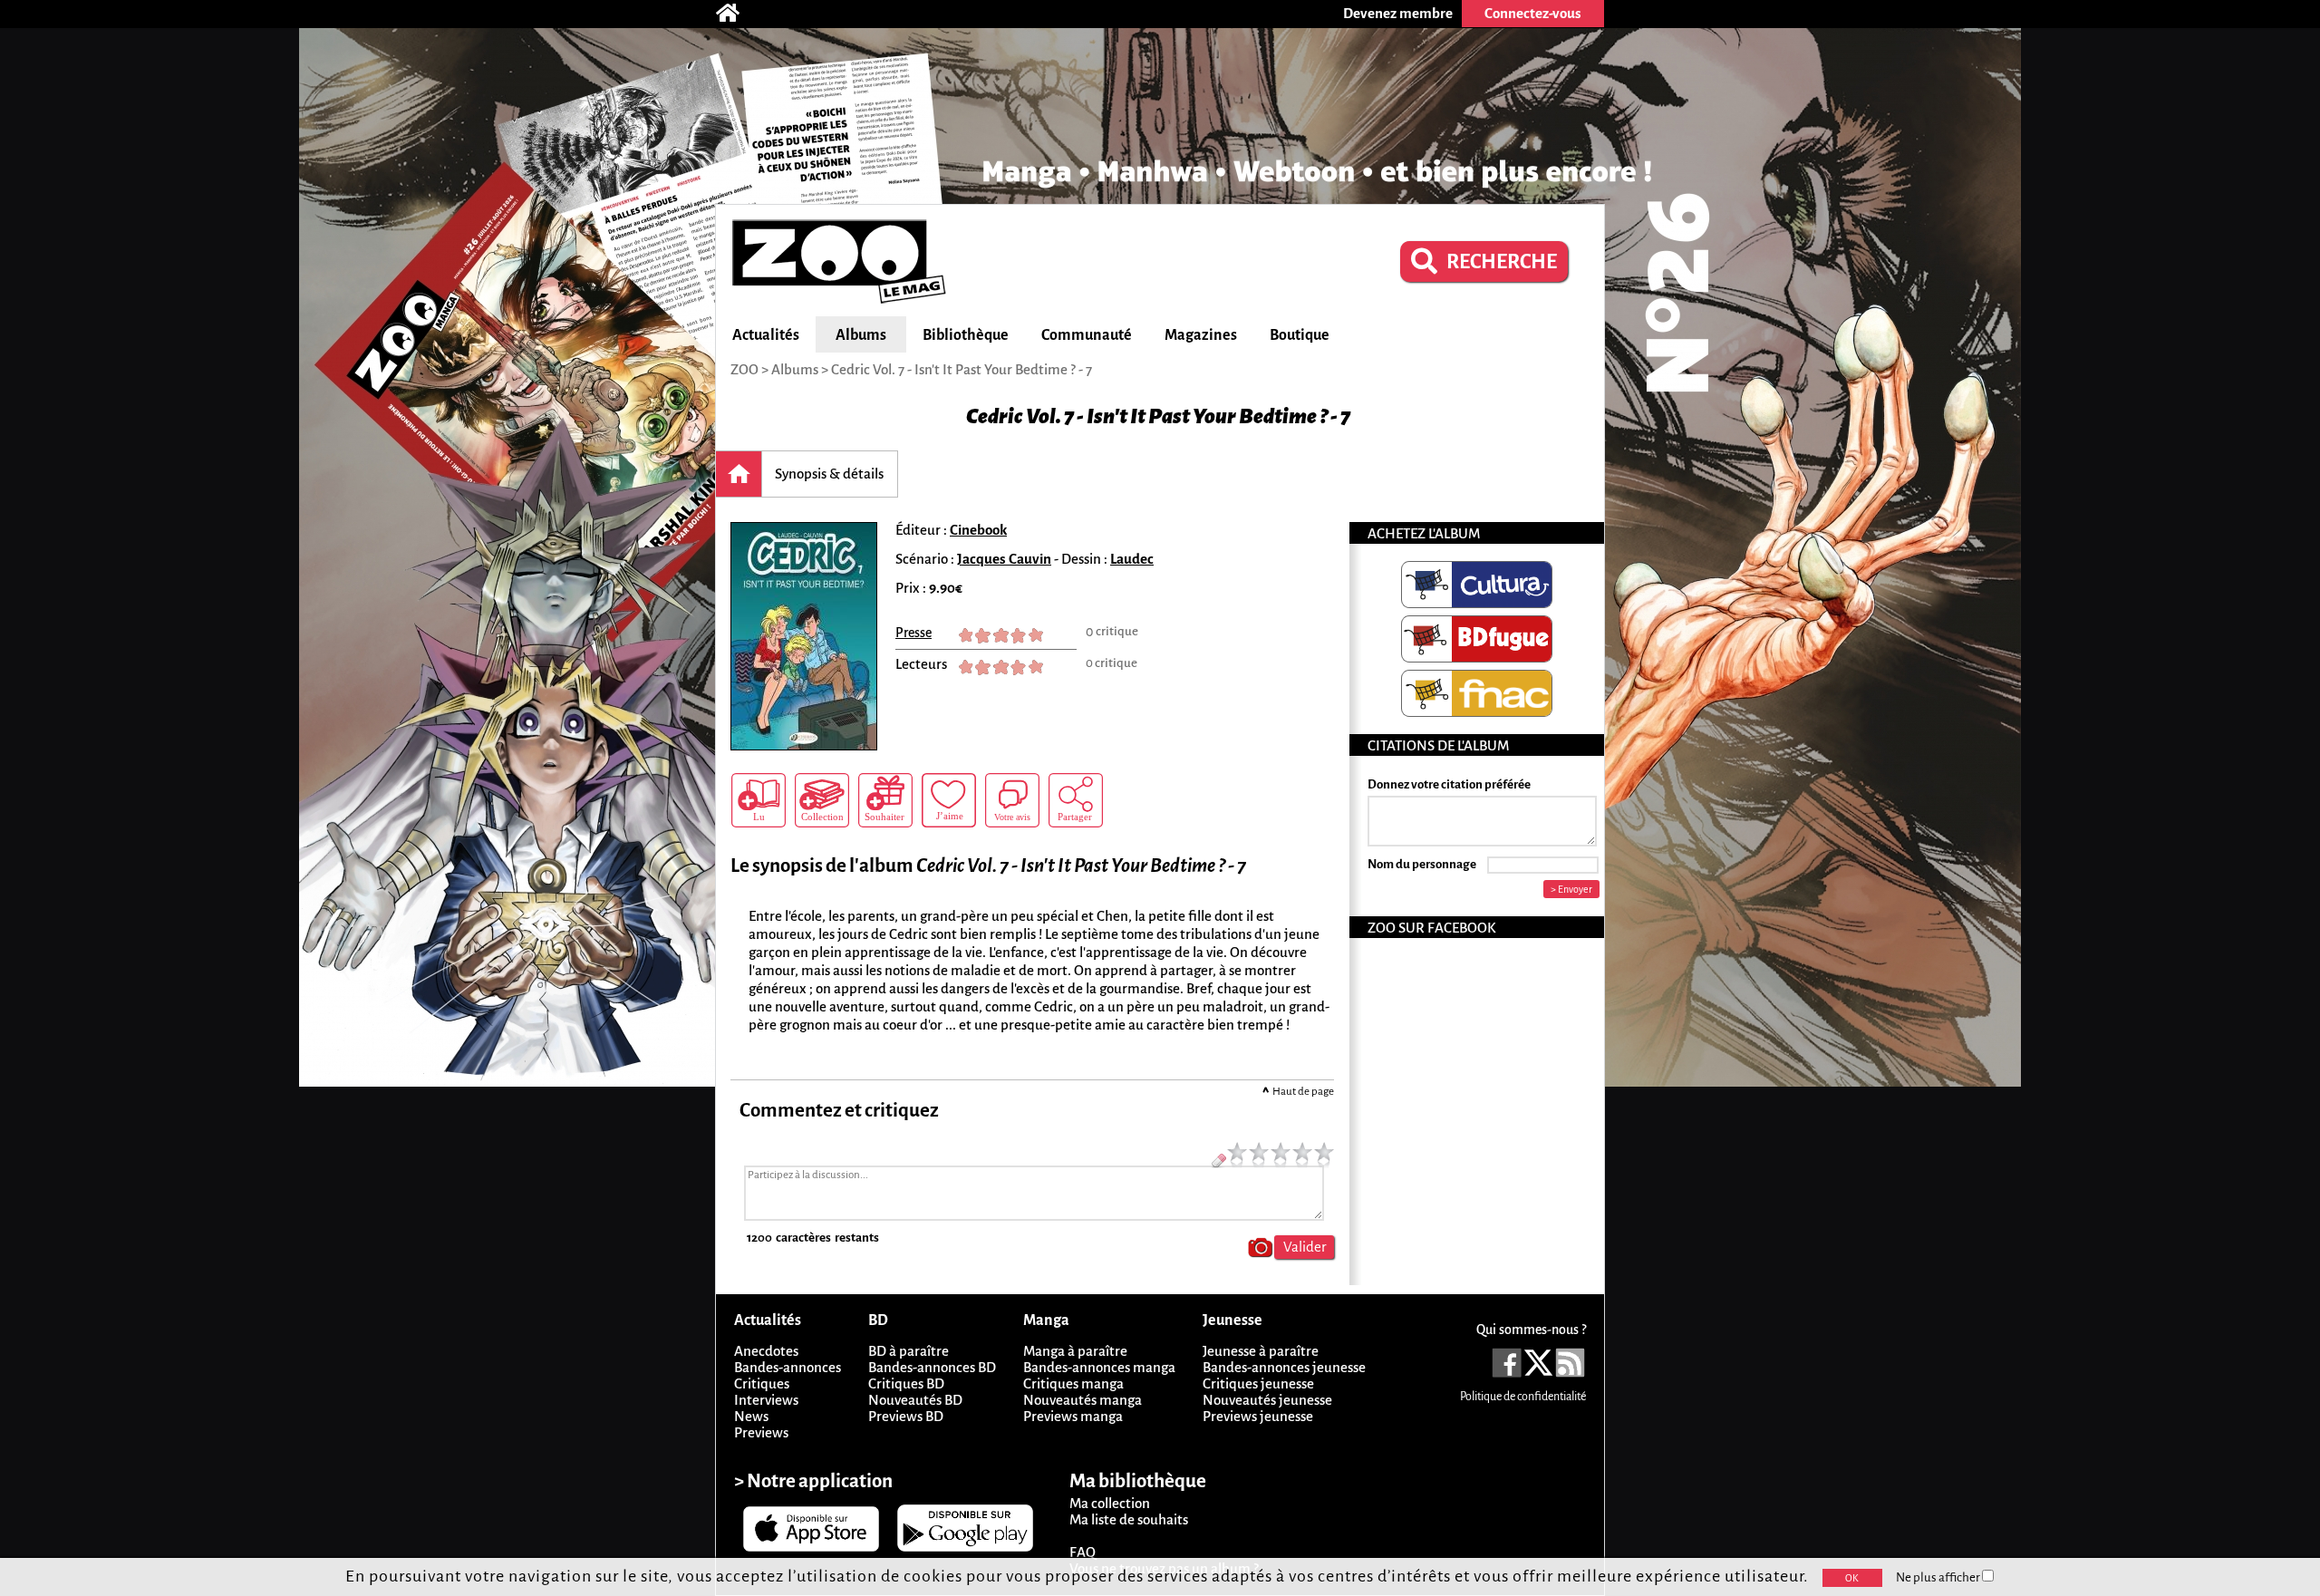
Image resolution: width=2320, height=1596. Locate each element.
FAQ (1083, 1552)
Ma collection (1110, 1503)
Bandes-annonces (788, 1367)
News (751, 1416)
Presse (913, 633)
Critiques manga (1073, 1383)
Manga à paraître (1075, 1351)
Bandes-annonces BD (932, 1367)
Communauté (1087, 335)
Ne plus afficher (1939, 1577)
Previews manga (1073, 1416)
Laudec (1132, 559)
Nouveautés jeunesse (1267, 1400)
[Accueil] (737, 14)
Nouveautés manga (1083, 1400)
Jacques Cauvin (1004, 559)
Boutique (1300, 335)
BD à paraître (909, 1351)
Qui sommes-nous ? (1531, 1330)
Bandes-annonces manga (1099, 1367)
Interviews (766, 1400)
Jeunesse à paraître (1261, 1351)
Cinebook (978, 530)
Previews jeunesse (1258, 1416)
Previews (761, 1432)
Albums (861, 335)
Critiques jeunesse (1258, 1383)
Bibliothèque (966, 335)
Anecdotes (766, 1351)
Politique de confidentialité (1523, 1397)
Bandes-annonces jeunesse (1284, 1367)
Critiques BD (906, 1383)
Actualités (766, 335)
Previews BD (906, 1416)
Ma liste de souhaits (1129, 1519)
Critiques (762, 1383)
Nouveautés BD (915, 1400)
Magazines (1201, 335)
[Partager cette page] (1076, 800)
